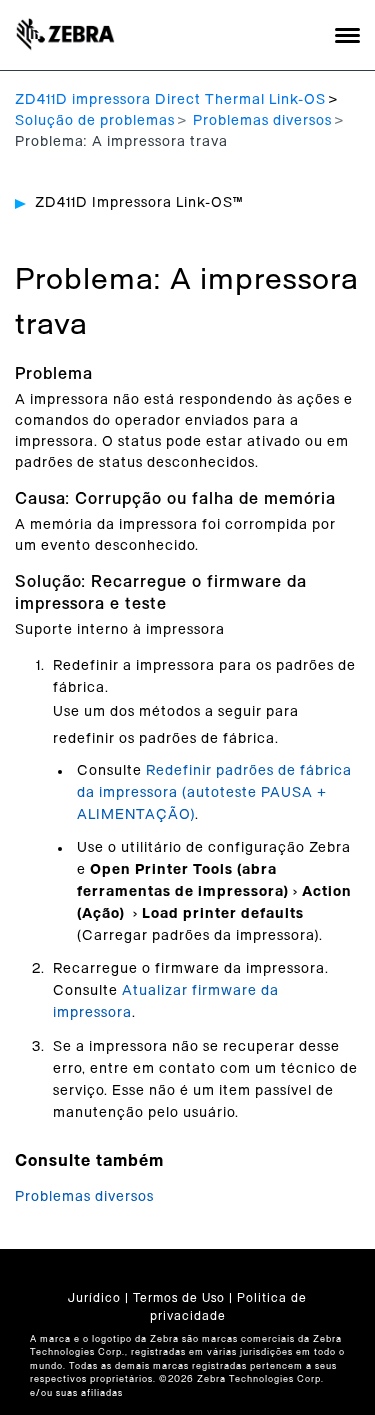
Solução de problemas (95, 121)
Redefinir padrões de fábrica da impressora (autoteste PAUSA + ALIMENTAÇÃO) (214, 793)
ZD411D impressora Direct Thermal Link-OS (170, 100)
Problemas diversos (262, 121)
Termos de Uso (179, 1298)
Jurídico (94, 1298)
